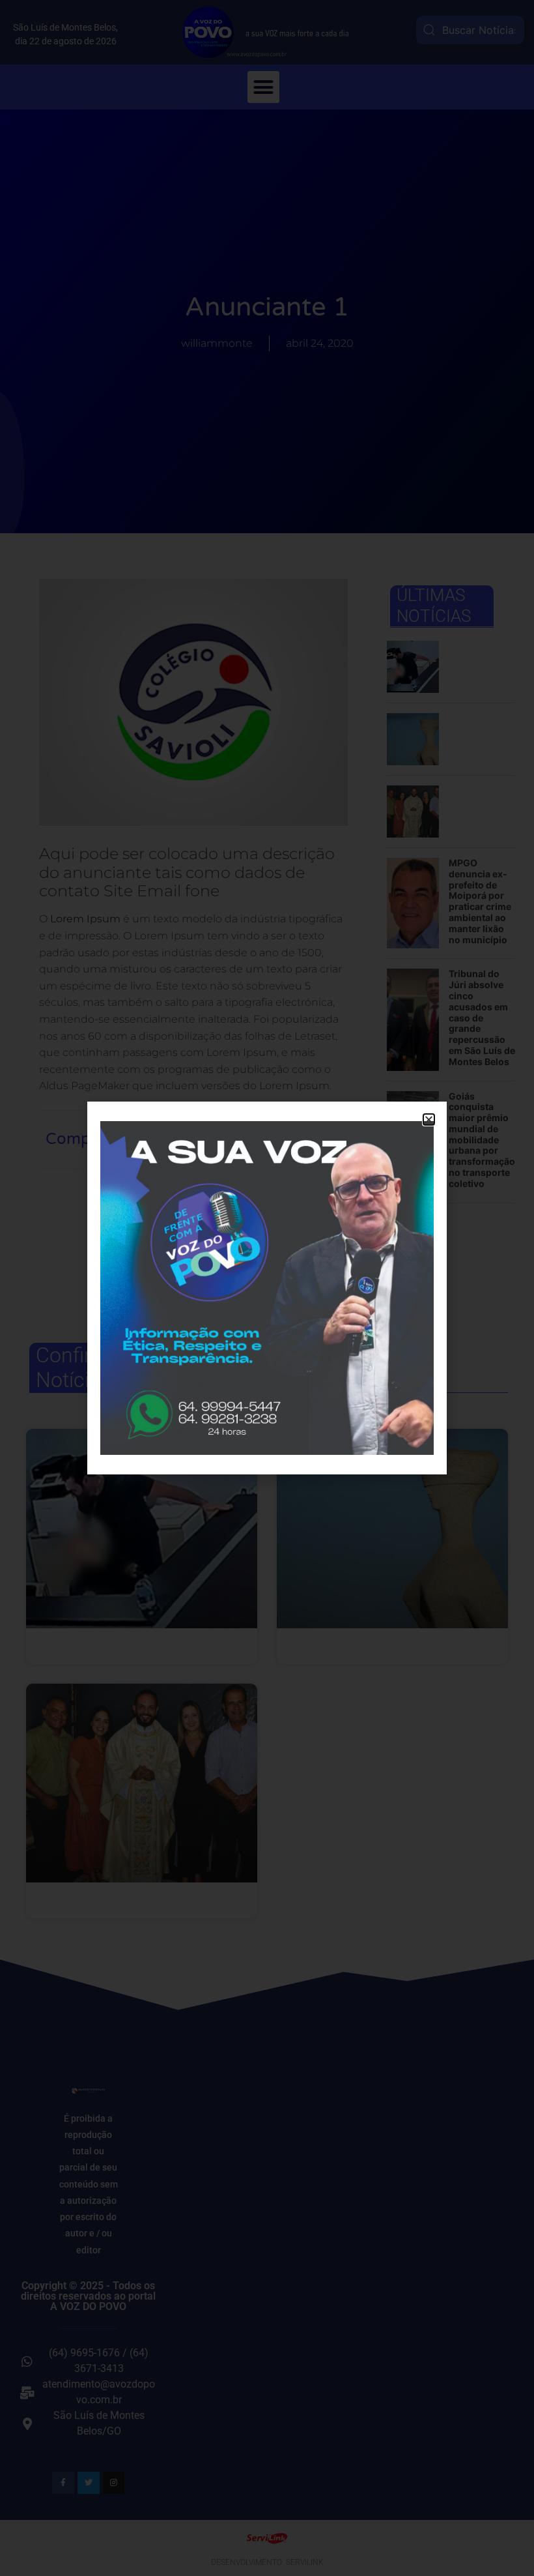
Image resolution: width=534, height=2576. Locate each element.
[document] (267, 1288)
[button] (429, 1120)
